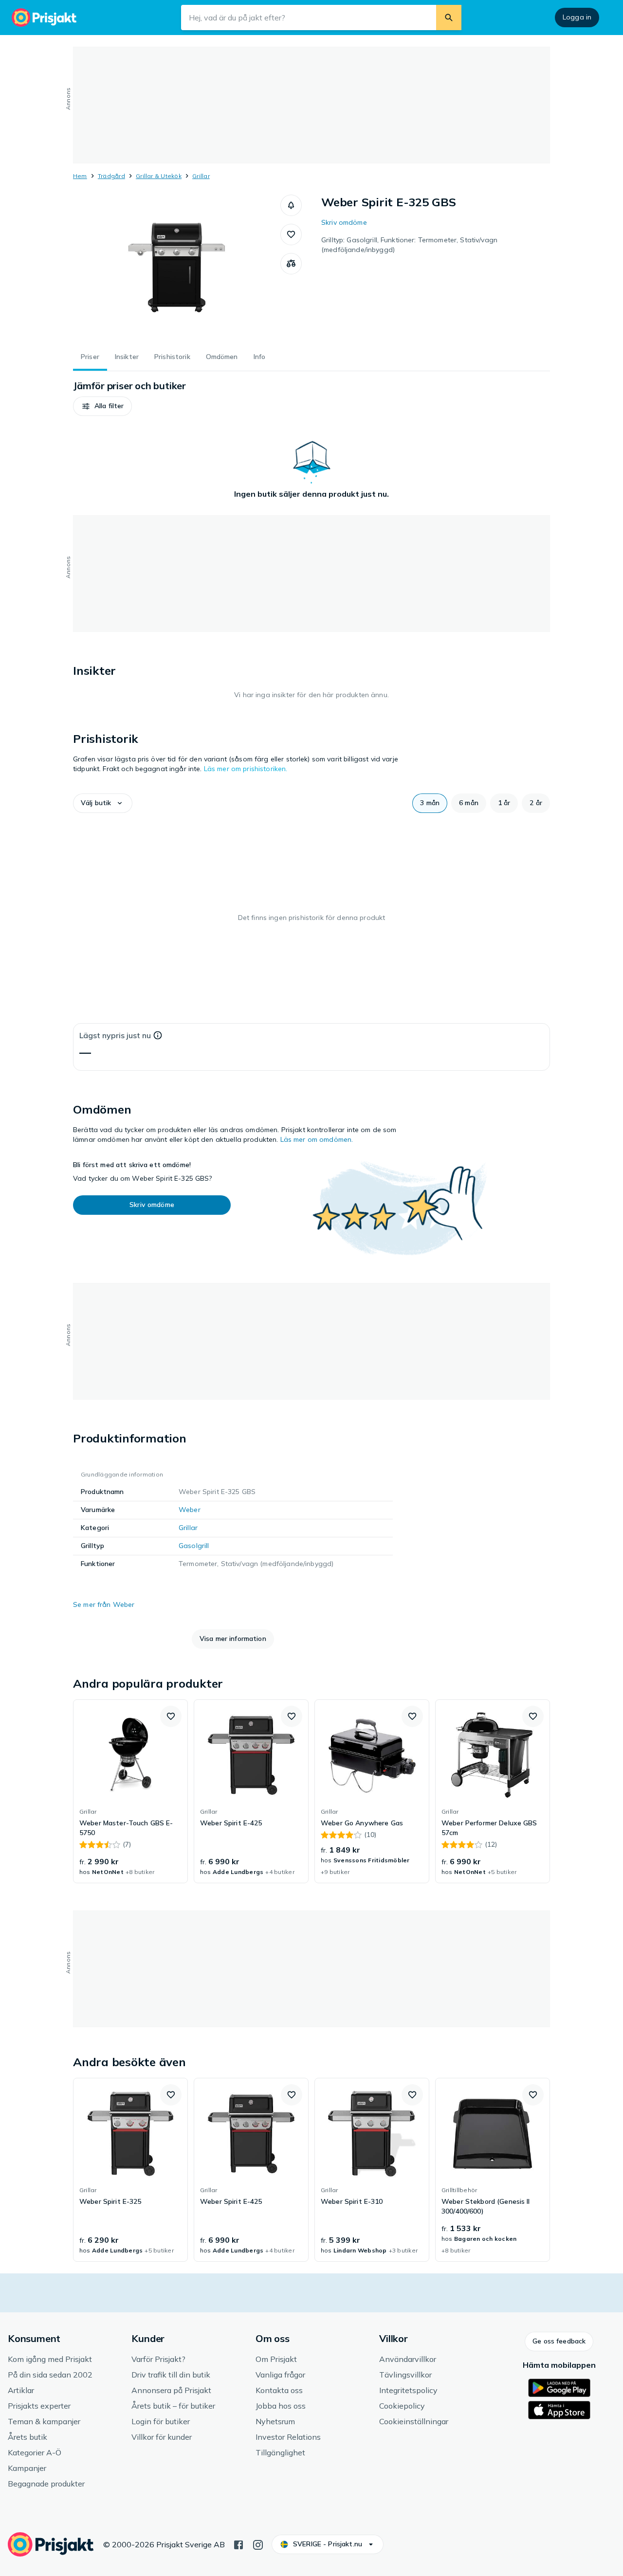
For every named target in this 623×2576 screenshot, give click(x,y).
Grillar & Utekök (159, 176)
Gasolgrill (194, 1546)
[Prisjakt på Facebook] (238, 2544)
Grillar (201, 176)
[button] (291, 205)
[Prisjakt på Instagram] (258, 2544)
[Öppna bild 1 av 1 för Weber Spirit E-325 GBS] (177, 268)
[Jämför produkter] (291, 264)
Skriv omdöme (344, 222)
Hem (80, 176)
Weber (190, 1510)
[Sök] (449, 18)
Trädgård (111, 176)
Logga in (577, 17)
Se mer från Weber (104, 1604)
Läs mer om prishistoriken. (246, 769)
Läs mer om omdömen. (317, 1139)
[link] (130, 1791)
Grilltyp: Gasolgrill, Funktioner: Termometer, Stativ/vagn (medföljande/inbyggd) (409, 245)
